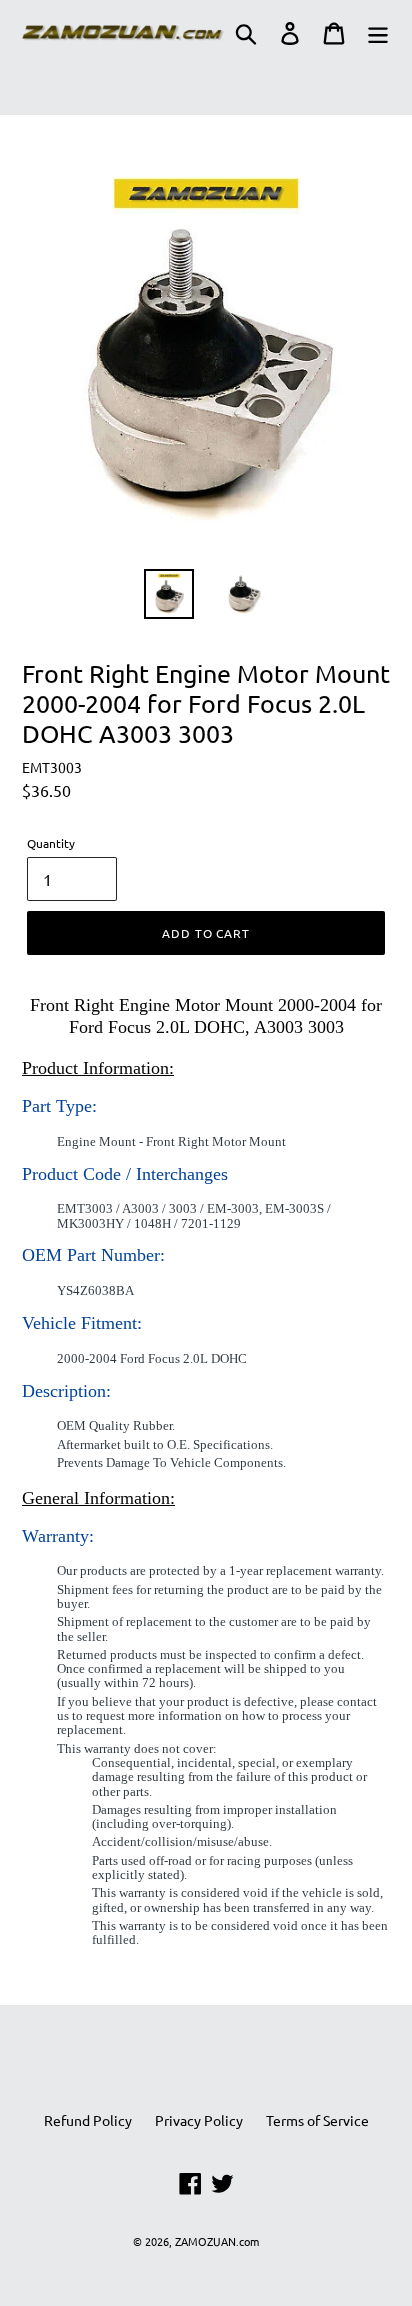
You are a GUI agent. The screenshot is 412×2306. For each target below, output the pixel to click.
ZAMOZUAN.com (217, 2241)
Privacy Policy (199, 2120)
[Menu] (378, 33)
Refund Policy (88, 2120)
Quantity (51, 843)
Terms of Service (317, 2120)
